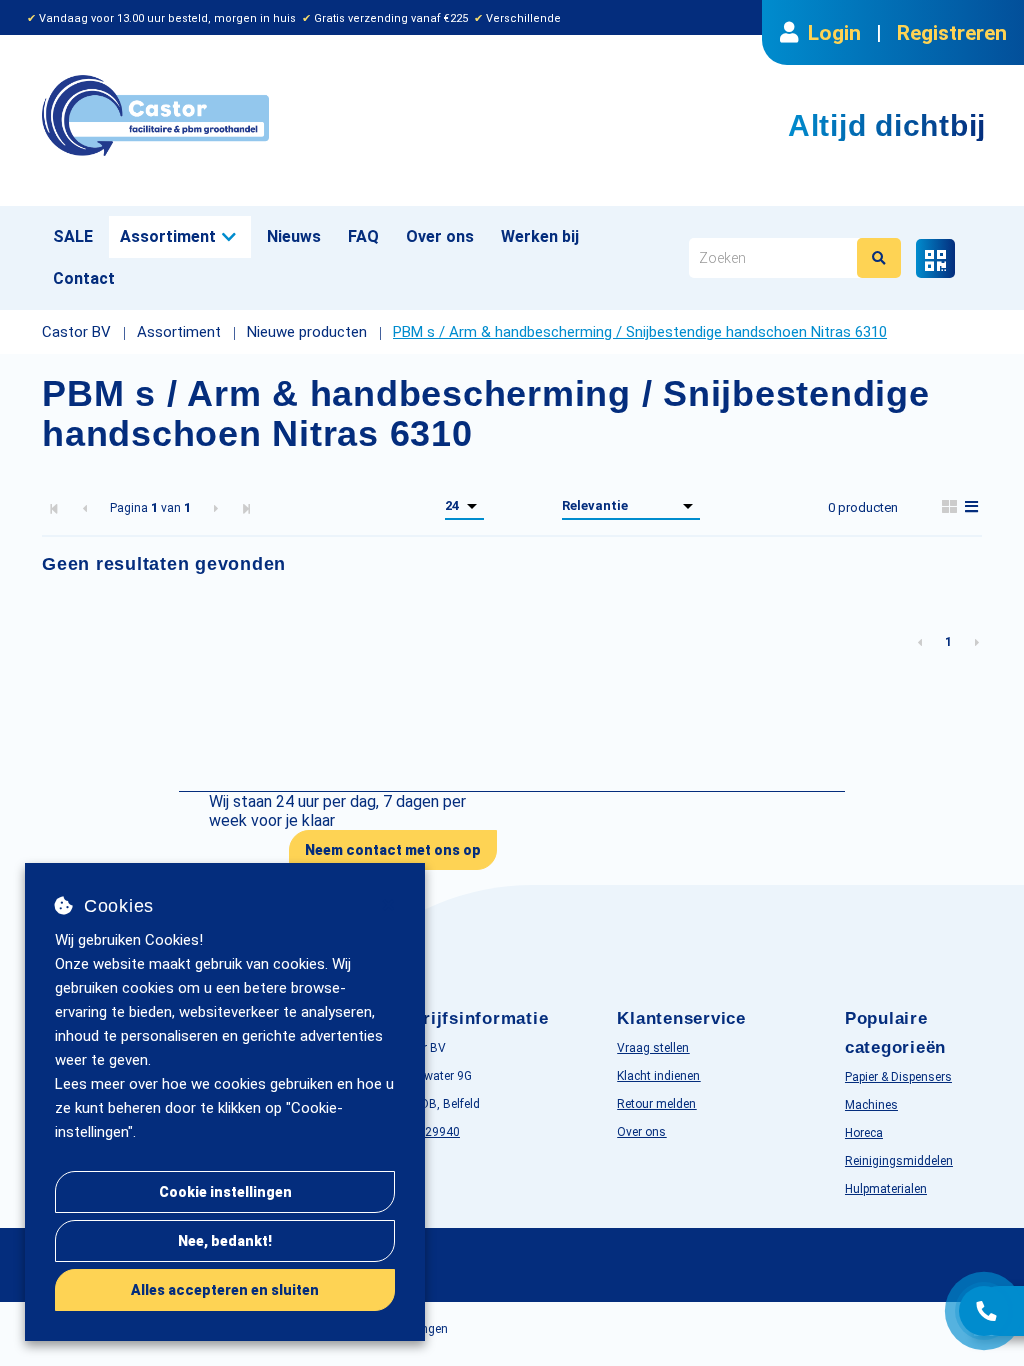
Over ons (440, 236)
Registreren (952, 33)
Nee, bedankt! (225, 1241)
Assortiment (168, 236)
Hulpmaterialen (886, 1189)
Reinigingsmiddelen (899, 1161)
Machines (871, 1105)
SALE (73, 236)
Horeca (864, 1133)
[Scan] (935, 258)
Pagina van (150, 508)
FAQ (363, 236)
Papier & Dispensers (898, 1077)
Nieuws (294, 236)
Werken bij (540, 236)
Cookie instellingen (225, 1192)
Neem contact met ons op (393, 850)
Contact (84, 278)
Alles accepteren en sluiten (225, 1290)
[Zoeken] (879, 258)
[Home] (269, 115)
